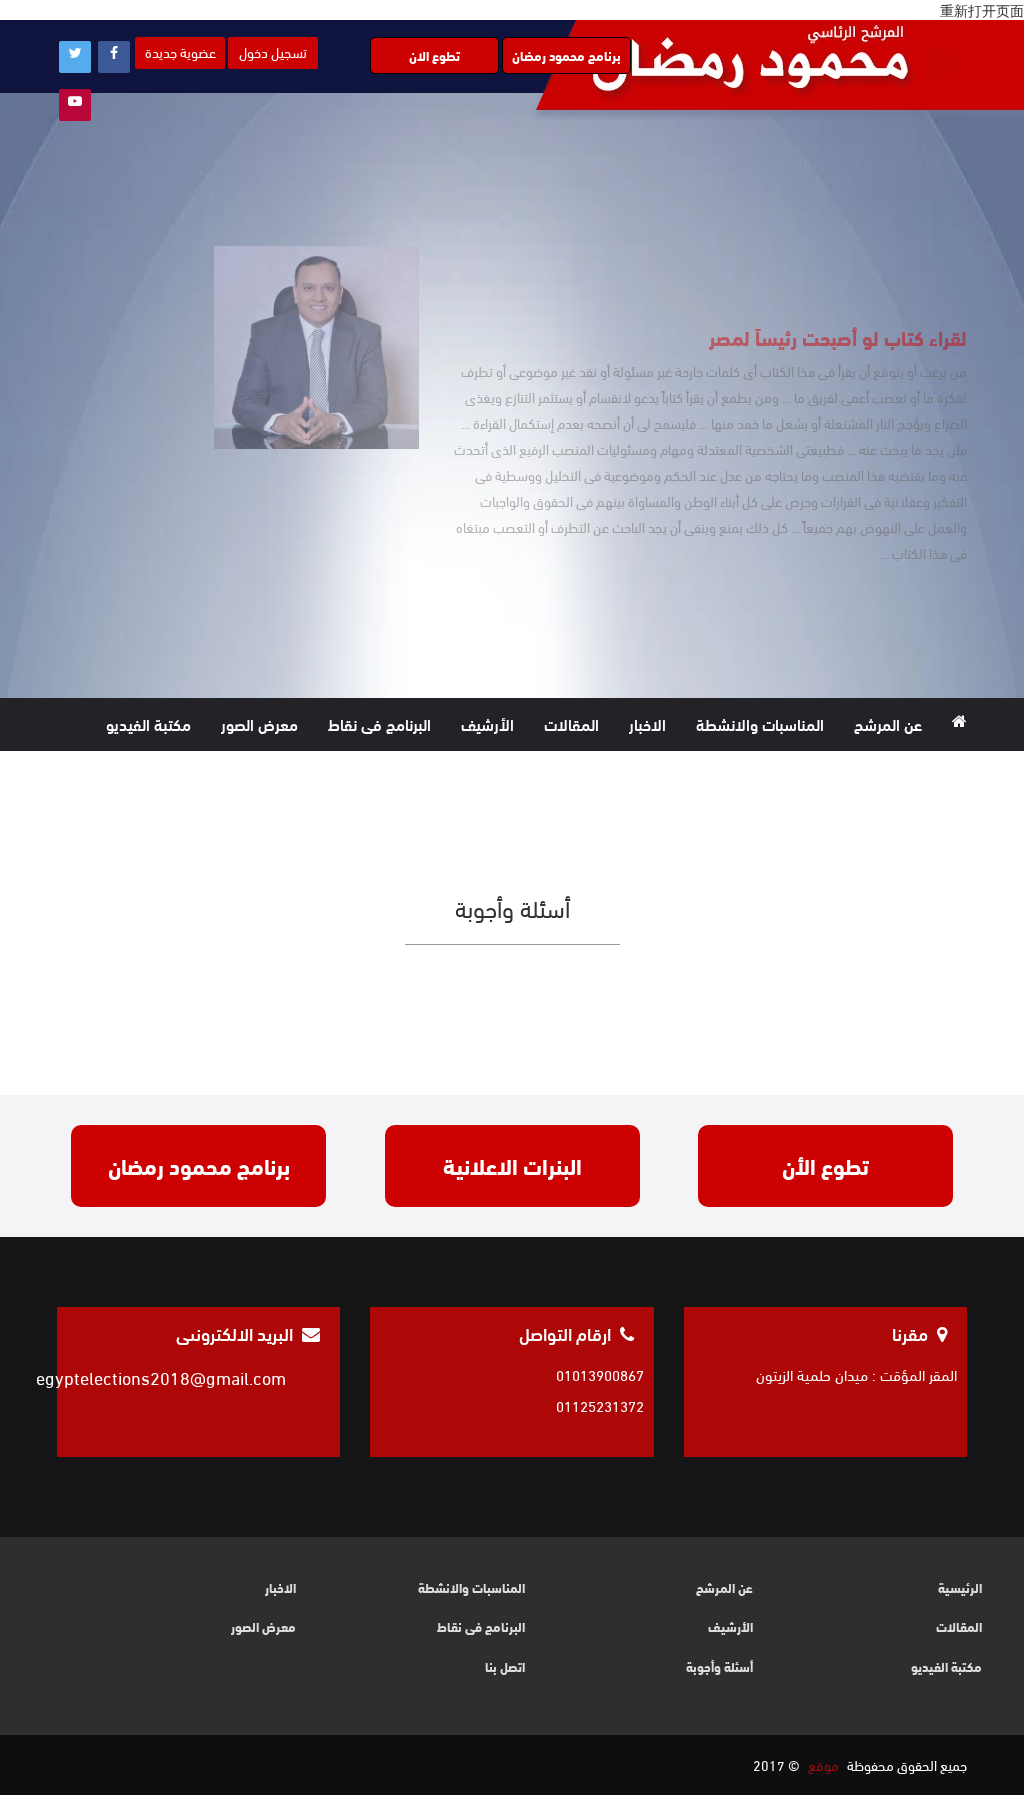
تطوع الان (434, 55)
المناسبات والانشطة (760, 723)
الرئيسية (960, 1587)
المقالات (571, 723)
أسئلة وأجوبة (719, 1666)
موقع (823, 1765)
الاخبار (647, 723)
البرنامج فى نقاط (379, 723)
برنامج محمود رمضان (566, 55)
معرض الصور (259, 723)
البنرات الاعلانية (512, 1165)
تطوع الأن (825, 1165)
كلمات (947, 776)
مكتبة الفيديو (148, 723)
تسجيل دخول (273, 51)
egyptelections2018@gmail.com (161, 1376)
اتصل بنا (873, 776)
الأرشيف (487, 723)
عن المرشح (888, 723)
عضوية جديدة (180, 51)
